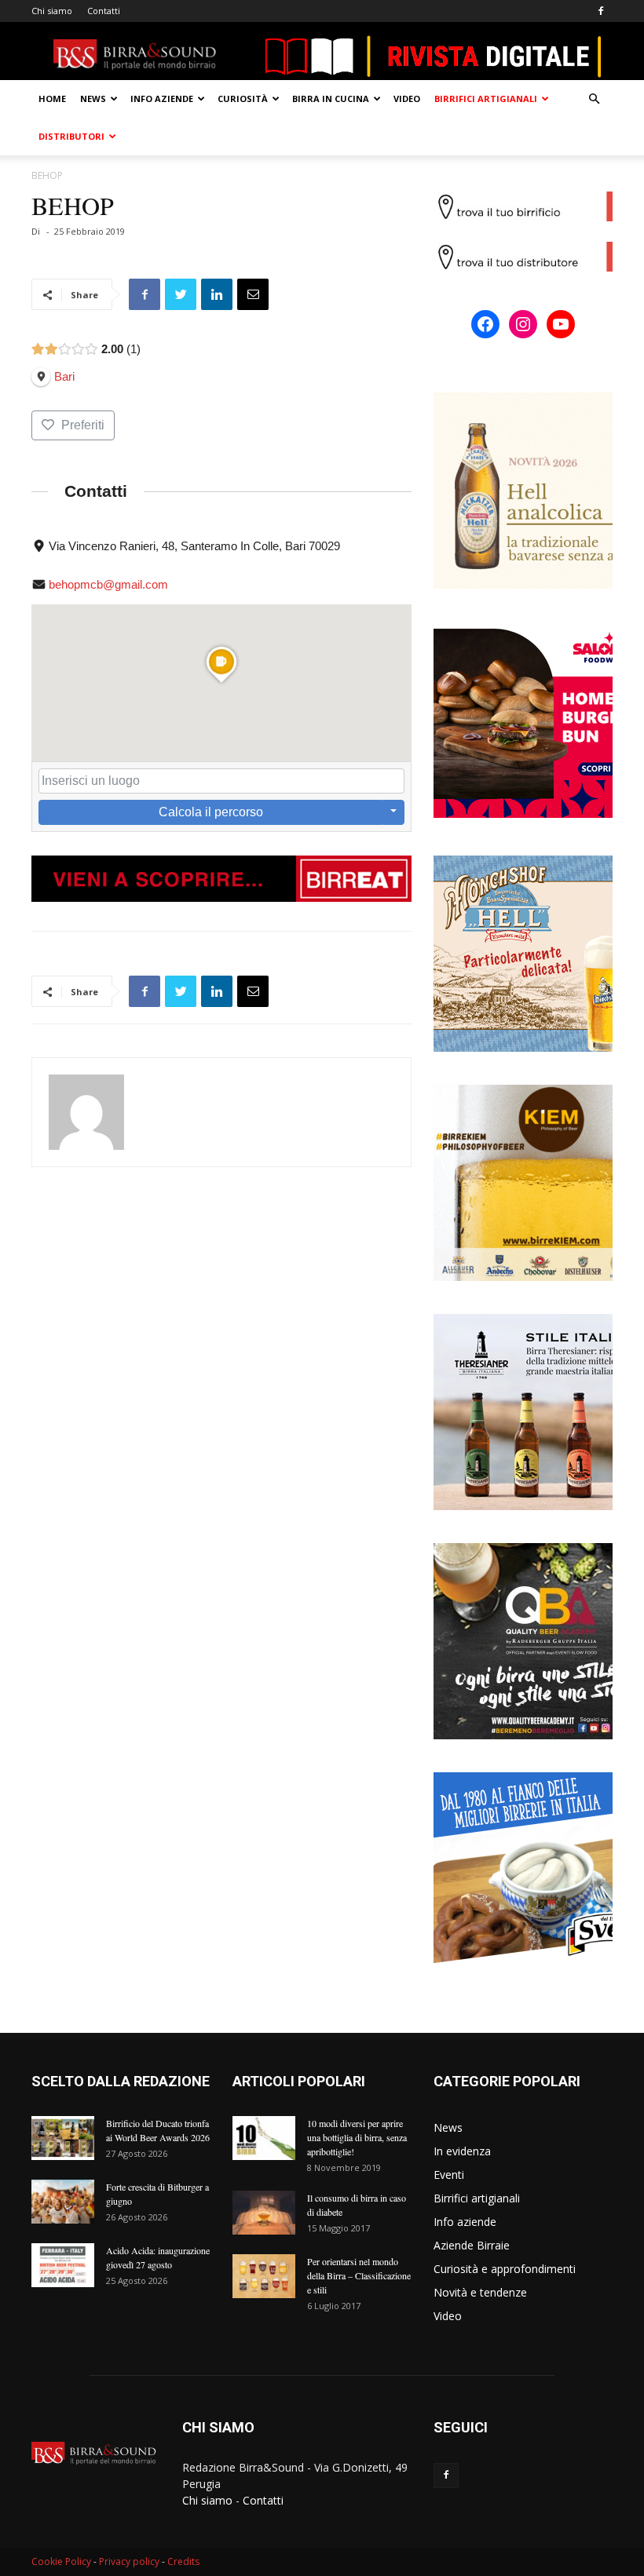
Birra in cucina (331, 99)
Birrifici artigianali (486, 99)
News (93, 99)
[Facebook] (601, 11)
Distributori (71, 136)
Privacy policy (129, 2561)
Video (407, 99)
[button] (594, 99)
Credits (183, 2561)
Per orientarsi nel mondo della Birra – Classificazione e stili (359, 2275)
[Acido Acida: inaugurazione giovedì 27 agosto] (63, 2265)
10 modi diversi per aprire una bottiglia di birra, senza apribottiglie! (357, 2137)
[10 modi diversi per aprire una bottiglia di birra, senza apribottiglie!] (264, 2138)
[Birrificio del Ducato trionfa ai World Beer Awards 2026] (63, 2138)
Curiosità (243, 99)
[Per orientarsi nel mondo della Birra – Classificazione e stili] (264, 2276)
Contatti (104, 11)
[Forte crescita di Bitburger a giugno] (63, 2202)
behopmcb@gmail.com (108, 584)
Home (52, 99)
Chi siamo (52, 11)
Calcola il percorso (211, 812)
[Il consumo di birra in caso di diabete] (264, 2213)
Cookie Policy (61, 2561)
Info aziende (162, 99)
